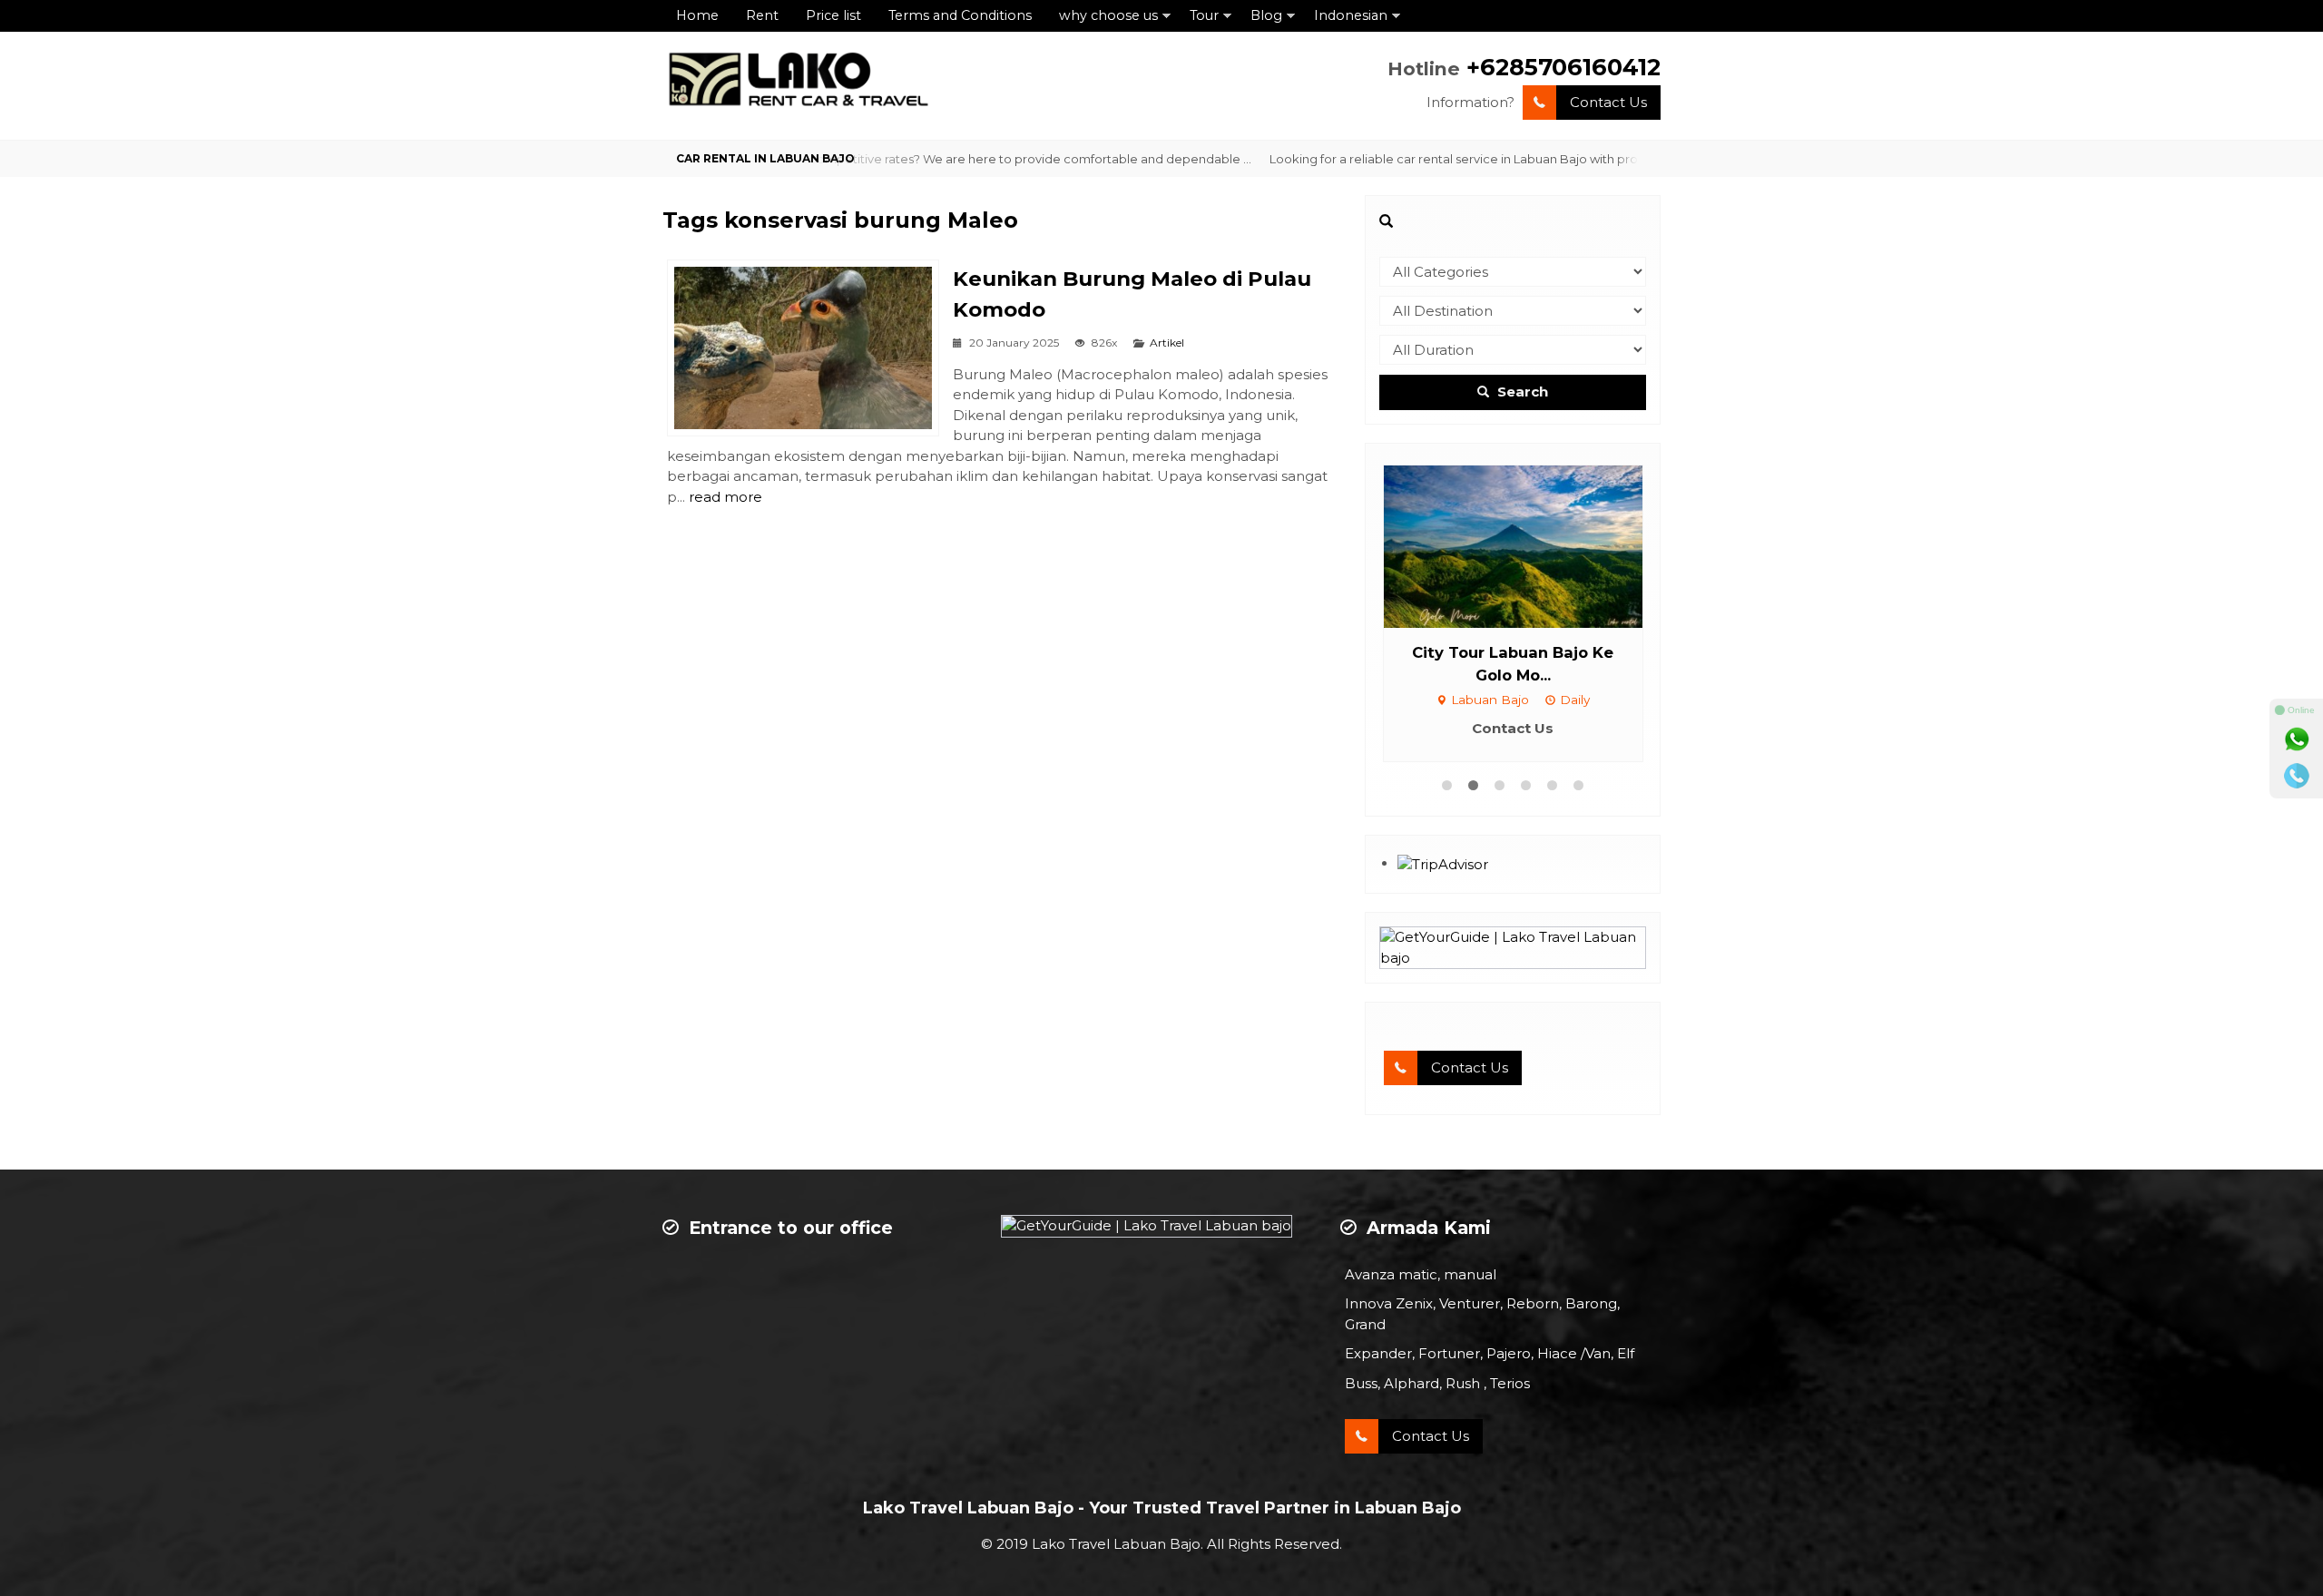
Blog (1266, 15)
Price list (833, 15)
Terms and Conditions (960, 15)
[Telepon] (2297, 776)
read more (725, 497)
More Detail (1530, 545)
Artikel (1167, 343)
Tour (1204, 15)
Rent (762, 15)
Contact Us (1608, 102)
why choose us (1108, 15)
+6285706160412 (1563, 67)
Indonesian (1351, 15)
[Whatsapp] (2297, 739)
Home (697, 15)
